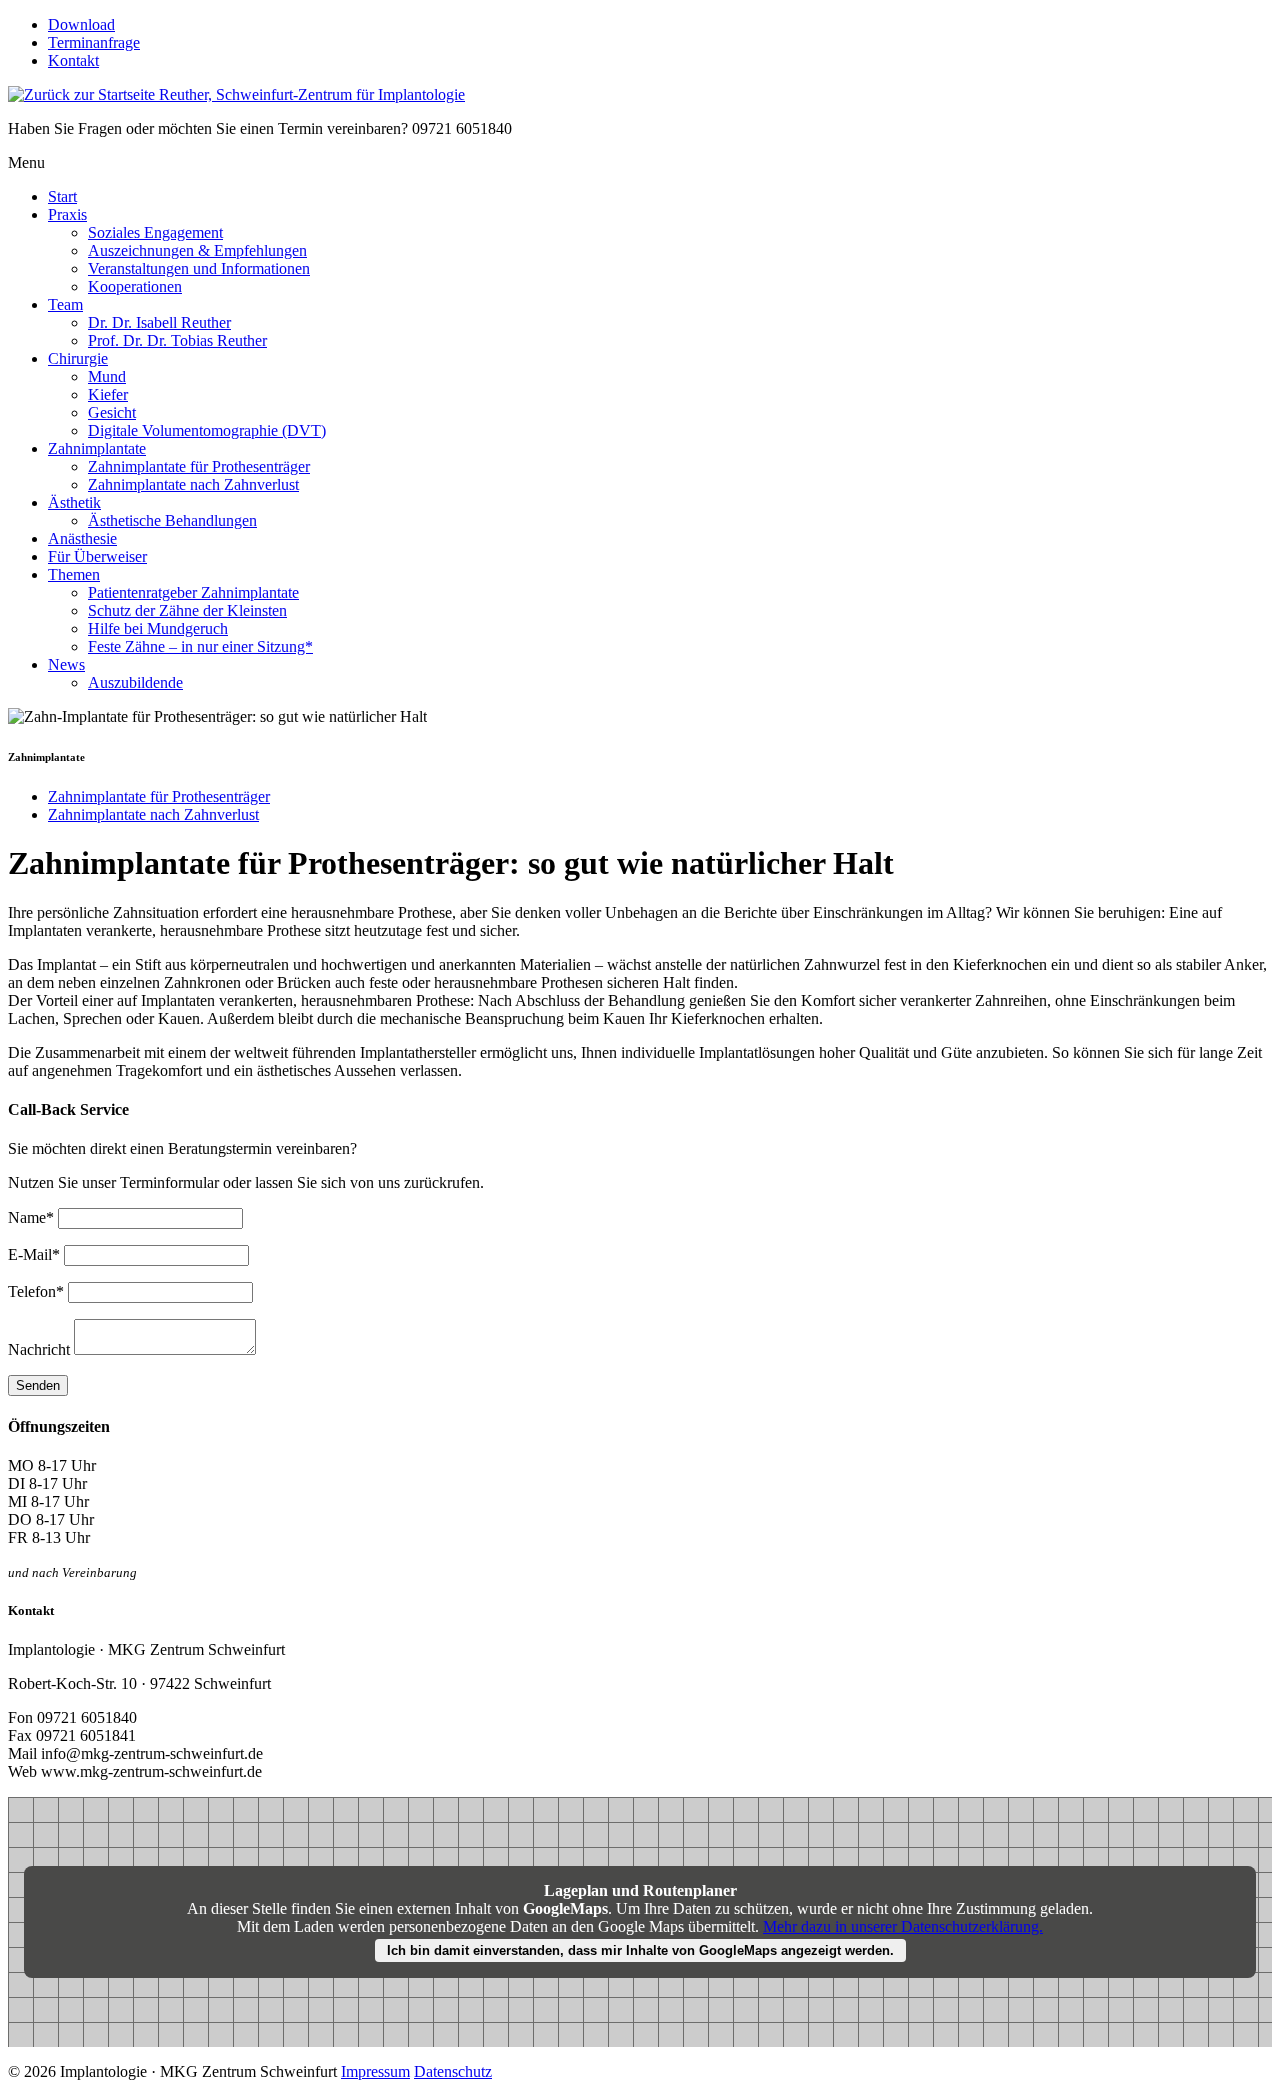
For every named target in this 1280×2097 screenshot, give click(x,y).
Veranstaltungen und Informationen (199, 268)
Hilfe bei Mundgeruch (158, 628)
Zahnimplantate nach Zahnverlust (193, 484)
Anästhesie (82, 538)
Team (65, 304)
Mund (107, 376)
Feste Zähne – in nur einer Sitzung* (200, 646)
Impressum (375, 2071)
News (66, 664)
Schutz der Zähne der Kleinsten (187, 610)
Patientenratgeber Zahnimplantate (193, 592)
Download (81, 24)
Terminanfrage (94, 42)
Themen (74, 574)
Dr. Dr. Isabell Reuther (159, 322)
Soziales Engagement (155, 232)
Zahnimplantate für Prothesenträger (199, 466)
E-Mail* (36, 1254)
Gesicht (112, 412)
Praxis (67, 214)
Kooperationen (135, 286)
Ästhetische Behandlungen (172, 520)
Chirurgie (78, 358)
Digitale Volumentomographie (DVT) (207, 430)
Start (62, 196)
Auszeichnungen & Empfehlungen (197, 250)
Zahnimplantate (97, 448)
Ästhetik (74, 502)
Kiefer (108, 394)
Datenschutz (453, 2071)
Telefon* (38, 1291)
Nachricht (39, 1349)
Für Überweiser (97, 556)
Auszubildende (135, 682)
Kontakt (73, 60)
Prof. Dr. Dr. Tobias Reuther (177, 340)
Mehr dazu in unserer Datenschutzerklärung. (903, 1926)
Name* (33, 1217)
